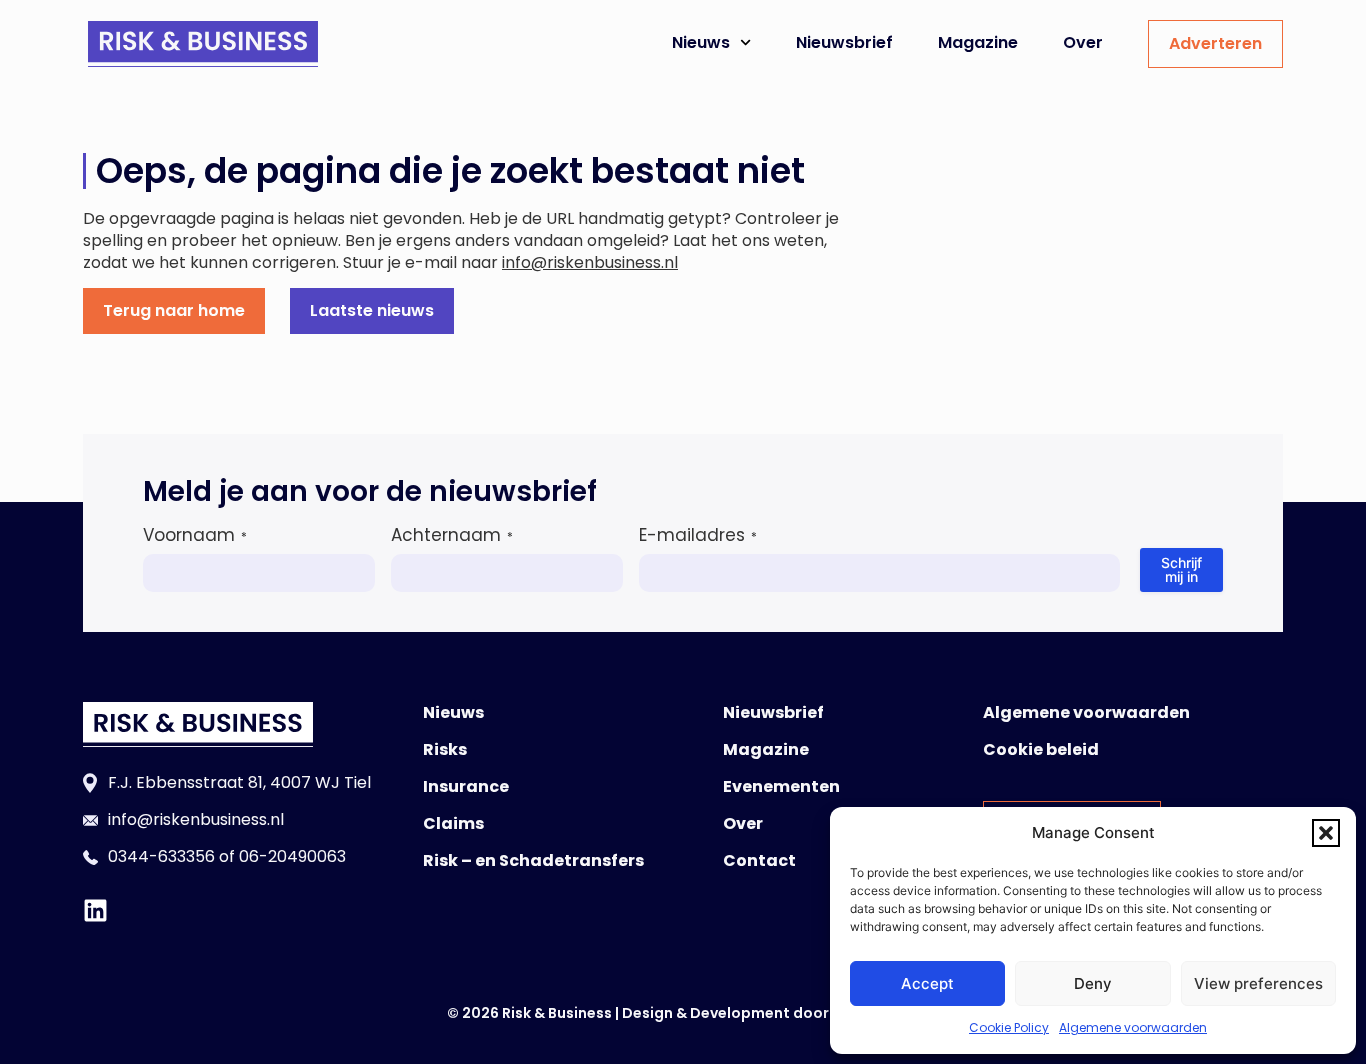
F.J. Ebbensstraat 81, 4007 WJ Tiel (239, 782)
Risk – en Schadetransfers (533, 860)
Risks (445, 749)
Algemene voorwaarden (1133, 1027)
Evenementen (781, 786)
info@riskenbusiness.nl (590, 262)
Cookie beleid (1041, 749)
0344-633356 (161, 856)
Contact (759, 860)
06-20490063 (292, 856)
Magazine (978, 42)
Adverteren (1215, 43)
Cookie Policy (1009, 1027)
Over (1083, 42)
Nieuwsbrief (844, 42)
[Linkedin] (95, 910)
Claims (453, 823)
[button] (1326, 833)
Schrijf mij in (1181, 569)
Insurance (466, 786)
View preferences (1258, 983)
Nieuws (701, 42)
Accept (927, 983)
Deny (1093, 983)
